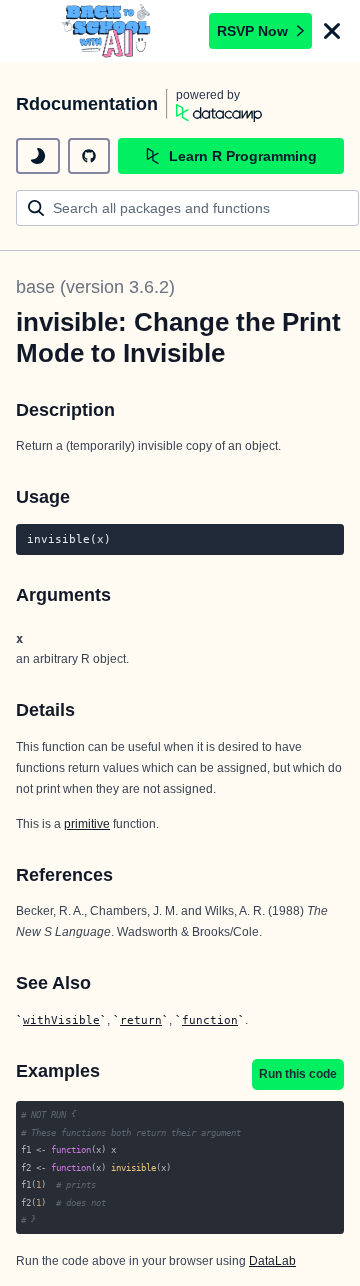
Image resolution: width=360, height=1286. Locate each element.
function (210, 1020)
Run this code (298, 1074)
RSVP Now (252, 31)
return (141, 1020)
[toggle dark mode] (38, 156)
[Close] (332, 31)
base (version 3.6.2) (95, 287)
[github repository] (89, 156)
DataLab (272, 1261)
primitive (87, 824)
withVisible (61, 1020)
